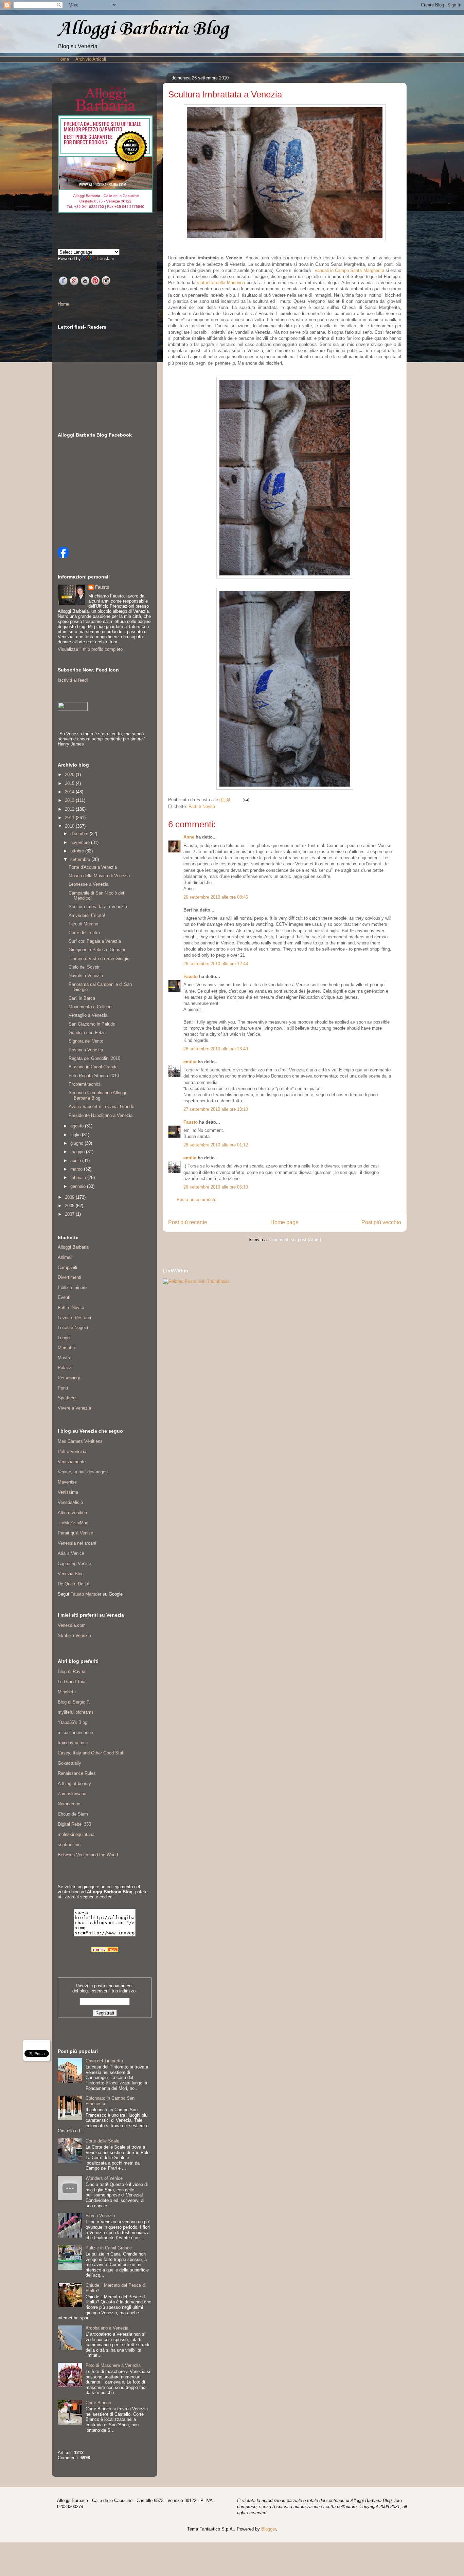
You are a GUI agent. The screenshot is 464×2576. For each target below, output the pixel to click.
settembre (81, 859)
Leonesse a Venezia (88, 884)
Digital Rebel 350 (74, 1824)
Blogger (269, 2529)
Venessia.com (72, 1625)
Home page (284, 1222)
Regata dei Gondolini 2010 (94, 1058)
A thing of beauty (74, 1783)
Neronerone (69, 1804)
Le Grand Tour (72, 1682)
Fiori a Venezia (100, 2216)
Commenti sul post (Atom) (295, 1240)
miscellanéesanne (75, 1733)
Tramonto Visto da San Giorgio (99, 959)
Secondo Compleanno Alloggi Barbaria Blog (97, 1095)
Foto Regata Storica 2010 (94, 1076)
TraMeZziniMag (73, 1523)
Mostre (65, 1358)
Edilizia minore (72, 1287)
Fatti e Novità (202, 806)
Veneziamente (72, 1462)
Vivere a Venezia (74, 1408)
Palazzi (65, 1368)
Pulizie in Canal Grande (109, 2248)
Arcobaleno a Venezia (107, 2328)
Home (63, 59)
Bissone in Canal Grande (93, 1067)
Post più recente (188, 1222)
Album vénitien (72, 1513)
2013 (70, 800)
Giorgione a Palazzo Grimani (97, 950)
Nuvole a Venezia (86, 976)
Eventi (64, 1297)
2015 (70, 783)
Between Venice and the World (88, 1855)
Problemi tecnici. (85, 1084)
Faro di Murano (83, 924)
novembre (81, 842)
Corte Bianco (98, 2403)
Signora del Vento (86, 1041)
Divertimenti (69, 1277)
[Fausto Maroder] (63, 556)
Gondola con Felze (87, 1033)
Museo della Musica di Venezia (99, 876)
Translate (105, 259)
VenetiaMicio (70, 1502)
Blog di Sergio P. (74, 1702)
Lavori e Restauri (74, 1318)
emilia (190, 1062)
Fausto (191, 977)
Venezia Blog (71, 1574)
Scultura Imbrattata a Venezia (98, 907)
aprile (76, 1161)
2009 (70, 1197)
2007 (70, 1214)
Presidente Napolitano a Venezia (101, 1115)
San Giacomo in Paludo (92, 1024)
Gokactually (69, 1763)
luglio (76, 1135)
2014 (70, 792)
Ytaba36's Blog (73, 1722)
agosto (78, 1126)
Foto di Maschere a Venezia (113, 2365)
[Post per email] (245, 800)
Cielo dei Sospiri (85, 967)
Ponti (63, 1388)
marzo (77, 1169)
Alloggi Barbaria (73, 1247)
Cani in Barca (82, 998)
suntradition (69, 1845)
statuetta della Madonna (221, 283)
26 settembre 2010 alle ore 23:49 (216, 1049)
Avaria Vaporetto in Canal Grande (101, 1107)
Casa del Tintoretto (104, 2061)
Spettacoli (68, 1398)
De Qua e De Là (74, 1584)
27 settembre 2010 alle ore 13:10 (216, 1109)
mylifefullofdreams (76, 1712)
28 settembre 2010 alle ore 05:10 (216, 1187)
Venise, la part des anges (83, 1472)
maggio (78, 1152)
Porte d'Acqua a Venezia (93, 867)
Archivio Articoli (91, 59)
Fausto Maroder (86, 1594)
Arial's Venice (71, 1553)
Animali (65, 1257)
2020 (70, 775)
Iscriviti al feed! (73, 680)
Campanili (67, 1267)
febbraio (79, 1177)
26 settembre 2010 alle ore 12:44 (216, 964)
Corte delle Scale (102, 2141)
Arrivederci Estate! (87, 915)
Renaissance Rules (77, 1773)
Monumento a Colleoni (91, 1007)
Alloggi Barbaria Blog (143, 29)
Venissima (68, 1492)
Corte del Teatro (84, 933)
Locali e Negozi (73, 1328)
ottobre (78, 851)
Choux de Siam (73, 1814)
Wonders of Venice (104, 2178)
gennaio (79, 1186)
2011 (70, 818)
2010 (70, 826)
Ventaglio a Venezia (88, 1015)
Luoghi (64, 1338)
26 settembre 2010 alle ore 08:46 (216, 897)
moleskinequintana (76, 1834)
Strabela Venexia (74, 1635)
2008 (70, 1206)
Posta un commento (197, 1200)
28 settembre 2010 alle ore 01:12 (216, 1145)
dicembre (80, 834)
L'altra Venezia (72, 1451)
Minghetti (67, 1692)
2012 (70, 809)
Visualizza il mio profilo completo (90, 649)
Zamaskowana (72, 1794)
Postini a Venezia (86, 1050)
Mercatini (67, 1348)
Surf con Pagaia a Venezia (95, 941)
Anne (189, 837)
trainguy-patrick (73, 1743)
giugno (77, 1143)
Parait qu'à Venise (75, 1533)
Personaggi (69, 1378)
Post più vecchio (381, 1222)
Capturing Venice (74, 1563)
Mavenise (67, 1482)
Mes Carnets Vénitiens (80, 1441)
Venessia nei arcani (77, 1543)
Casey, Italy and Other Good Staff (91, 1753)
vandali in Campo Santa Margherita (350, 270)
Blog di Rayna (72, 1671)
